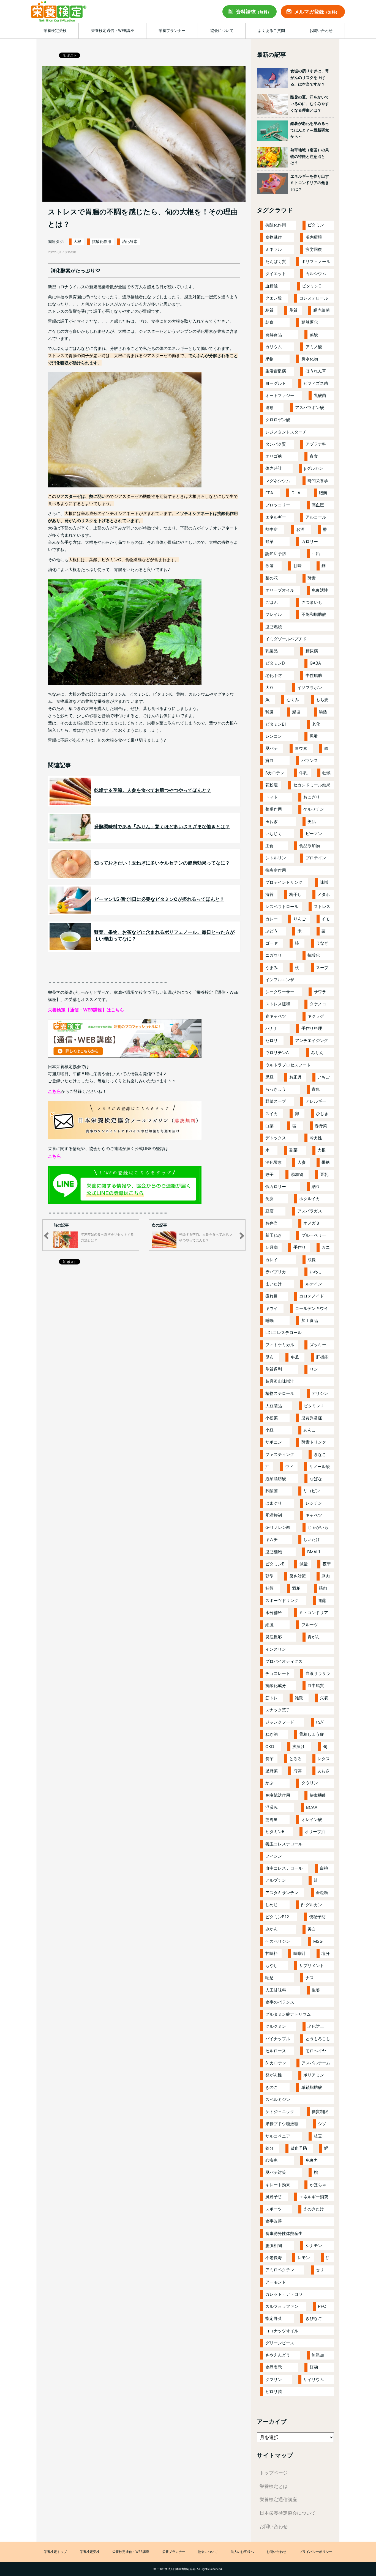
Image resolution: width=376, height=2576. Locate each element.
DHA (296, 493)
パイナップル (278, 2039)
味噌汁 (300, 1953)
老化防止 (316, 2026)
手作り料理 (312, 1028)
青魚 (316, 1089)
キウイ (272, 1308)
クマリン (274, 2379)
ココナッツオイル (282, 2331)
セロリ (272, 1040)
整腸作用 (274, 809)
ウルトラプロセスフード (288, 1065)
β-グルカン (312, 1905)
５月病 (272, 1247)
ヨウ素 (301, 748)
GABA (315, 663)
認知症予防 (276, 554)
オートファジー (280, 395)
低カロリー (276, 1187)
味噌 (324, 882)
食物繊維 (274, 237)
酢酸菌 (272, 1491)
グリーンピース (280, 2343)
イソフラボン (310, 688)
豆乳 (324, 1174)
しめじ (272, 1905)
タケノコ (318, 1004)
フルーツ (310, 1625)
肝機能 (322, 1357)
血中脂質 (316, 1685)
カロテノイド (312, 1296)
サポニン (274, 1442)
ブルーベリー (314, 1235)
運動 (269, 408)
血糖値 (272, 286)
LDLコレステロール (284, 1333)
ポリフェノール (316, 261)
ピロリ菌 (274, 2392)
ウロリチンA (277, 1053)
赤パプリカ (276, 1272)
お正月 (295, 1077)
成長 (312, 1260)
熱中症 (272, 529)
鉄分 (269, 2148)
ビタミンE (275, 1832)
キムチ (272, 1539)
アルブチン (276, 1880)
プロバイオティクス (284, 1661)
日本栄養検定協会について (288, 2513)
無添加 (318, 2355)
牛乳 (303, 773)
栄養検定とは (274, 2486)
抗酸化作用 (102, 242)
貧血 (269, 760)
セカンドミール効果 (312, 785)
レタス (324, 1759)
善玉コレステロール (284, 1844)
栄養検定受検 (90, 2552)
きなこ (320, 1454)
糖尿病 (312, 651)
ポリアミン (314, 2075)
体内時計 (274, 468)
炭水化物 (310, 359)
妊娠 (269, 1588)
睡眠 (269, 1320)
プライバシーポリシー (316, 2552)
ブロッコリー (278, 505)
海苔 (269, 894)
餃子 (269, 1174)
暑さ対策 (298, 1576)
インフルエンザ (280, 980)
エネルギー (276, 517)
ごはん (272, 602)
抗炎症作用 (276, 870)
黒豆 (269, 1077)
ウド (289, 1467)
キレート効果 (278, 2185)
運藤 (322, 1600)
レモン (304, 2258)
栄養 (324, 1698)
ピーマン (314, 834)
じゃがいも (318, 1527)
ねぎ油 (272, 1734)
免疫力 (312, 2160)
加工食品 (310, 1320)
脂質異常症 (312, 1418)
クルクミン (276, 2026)
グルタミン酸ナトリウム (288, 2014)
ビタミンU (314, 1406)
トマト (272, 797)
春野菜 (321, 1126)
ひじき (322, 1114)
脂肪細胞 (274, 1552)
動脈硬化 (310, 322)
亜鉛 (316, 554)
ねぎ (320, 1722)
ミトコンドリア (314, 1613)
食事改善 (274, 2221)
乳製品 (272, 651)
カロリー (310, 541)
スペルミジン (278, 2099)
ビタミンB (275, 1564)
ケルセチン (314, 809)
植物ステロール (280, 1393)
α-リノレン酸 (278, 1527)
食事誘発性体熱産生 (284, 2233)
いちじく (274, 834)
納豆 (316, 1187)
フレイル (274, 614)
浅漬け (299, 1747)
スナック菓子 (278, 1710)
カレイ (272, 1260)
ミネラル (274, 249)
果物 (269, 359)
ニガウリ (274, 955)
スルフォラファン (282, 2306)
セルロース (276, 2051)
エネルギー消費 (314, 2197)
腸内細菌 (321, 310)
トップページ (274, 2473)
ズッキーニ (320, 1345)
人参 (302, 1162)
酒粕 (296, 1588)
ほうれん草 (316, 371)
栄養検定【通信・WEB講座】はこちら (86, 1010)
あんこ (310, 1430)
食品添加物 (310, 846)
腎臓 (269, 712)
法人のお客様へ (242, 2552)
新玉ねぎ (274, 1235)
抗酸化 (314, 955)
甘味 (298, 566)
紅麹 (314, 2367)
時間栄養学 (318, 481)
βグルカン (314, 468)
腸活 (323, 712)
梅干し (295, 894)
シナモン (314, 2246)
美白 (312, 1929)
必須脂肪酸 (276, 1479)
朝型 (269, 1576)
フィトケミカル (280, 1345)
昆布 (269, 1357)
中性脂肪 (314, 675)
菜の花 (272, 578)
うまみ (272, 968)
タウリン (310, 1783)
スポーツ (274, 2209)
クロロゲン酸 (278, 420)
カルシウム (316, 274)
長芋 (269, 1759)
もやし (272, 1965)
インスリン (276, 1649)
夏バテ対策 (276, 2172)
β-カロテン (276, 2063)
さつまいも (312, 602)
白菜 (269, 1126)
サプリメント (312, 1965)
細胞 (269, 1625)
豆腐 (269, 1211)
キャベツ (314, 1515)
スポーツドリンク (282, 1600)
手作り (300, 1247)
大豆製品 (274, 1406)
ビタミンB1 (276, 724)
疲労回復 (314, 249)
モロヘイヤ (316, 2051)
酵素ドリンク (314, 1442)
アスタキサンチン (282, 1893)
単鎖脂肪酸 (312, 2087)
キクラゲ (316, 1016)
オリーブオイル (280, 590)
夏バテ (272, 748)
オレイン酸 (312, 1819)
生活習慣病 (276, 371)
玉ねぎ (272, 821)
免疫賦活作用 (278, 1795)
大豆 (269, 688)
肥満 (323, 493)
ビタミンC (312, 286)
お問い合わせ (274, 2526)
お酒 (300, 529)
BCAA (312, 1807)
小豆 (269, 1430)
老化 (316, 724)
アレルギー (316, 1101)
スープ (322, 968)
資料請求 (254, 12)
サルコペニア (278, 2136)
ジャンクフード (280, 1722)
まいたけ (274, 1284)
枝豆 (318, 2136)
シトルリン (276, 858)
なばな (316, 1479)
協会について (208, 2552)
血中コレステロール (284, 1868)
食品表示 (274, 2367)
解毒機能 (318, 1795)
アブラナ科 (316, 444)
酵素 (312, 578)
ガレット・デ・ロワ (284, 2294)
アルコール (316, 517)
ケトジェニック (280, 2112)
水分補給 (274, 1613)
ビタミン (316, 225)
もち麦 (322, 700)
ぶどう (272, 931)
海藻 (298, 1771)
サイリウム (314, 2379)
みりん (317, 1053)
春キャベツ (276, 1016)
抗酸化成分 (276, 1685)
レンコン (274, 736)
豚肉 (326, 1576)
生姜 (316, 1990)
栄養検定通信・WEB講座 (131, 2552)
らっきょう (276, 1089)
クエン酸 (274, 298)
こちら (55, 1091)
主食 (269, 846)
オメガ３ (312, 1223)
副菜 (293, 1150)
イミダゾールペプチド (286, 639)
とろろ (295, 1759)
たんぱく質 (276, 261)
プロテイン (316, 858)
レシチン (314, 1503)
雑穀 (299, 1698)
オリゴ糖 (274, 456)
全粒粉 (322, 1893)
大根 (77, 242)
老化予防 (274, 675)
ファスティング (280, 1454)
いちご (324, 1077)
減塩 (296, 712)
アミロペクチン (280, 2270)
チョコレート (278, 1673)
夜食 (314, 456)
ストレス (322, 906)
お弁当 (272, 1223)
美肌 (312, 821)
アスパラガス (310, 1211)
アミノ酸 (314, 347)
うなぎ (322, 943)
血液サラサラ (318, 1673)
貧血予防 (299, 2148)
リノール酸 (319, 1467)
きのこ (272, 2087)
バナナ (272, 1028)
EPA (269, 493)
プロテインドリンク (284, 882)
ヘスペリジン (278, 1941)
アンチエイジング (312, 1040)
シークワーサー (280, 992)
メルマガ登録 (317, 12)
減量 (304, 1564)
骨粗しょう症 (312, 1734)
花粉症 (272, 785)
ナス (310, 1978)
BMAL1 (314, 1552)
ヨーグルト (276, 383)
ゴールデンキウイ (312, 1308)
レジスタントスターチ (286, 432)
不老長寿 (274, 2258)
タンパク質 (276, 444)
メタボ (324, 894)
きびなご (314, 2318)
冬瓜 (295, 1357)
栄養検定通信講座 (278, 2500)
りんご (300, 919)
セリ (320, 2270)
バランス (310, 760)
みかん (272, 1929)
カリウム (274, 347)
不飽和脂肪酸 (314, 614)
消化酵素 (130, 242)
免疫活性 (320, 590)
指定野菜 (274, 2318)
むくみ (293, 700)
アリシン (320, 1393)
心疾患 (272, 2160)
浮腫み (272, 1807)
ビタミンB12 (277, 1917)
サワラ (320, 992)
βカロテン (275, 773)
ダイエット (276, 274)
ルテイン (314, 1284)
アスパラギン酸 (310, 408)
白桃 (324, 1868)
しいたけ (312, 1539)
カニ (326, 1247)
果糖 (326, 1162)
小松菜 (272, 1418)
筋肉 (323, 1588)
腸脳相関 (274, 2246)
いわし (316, 1272)
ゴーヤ (272, 943)
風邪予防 (274, 2197)
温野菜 (272, 1771)
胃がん (314, 1637)
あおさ (324, 1771)
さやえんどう (278, 2355)
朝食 (269, 322)
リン (314, 1369)
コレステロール (314, 298)
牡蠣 (326, 773)
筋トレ (272, 1698)
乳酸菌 (320, 395)
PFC (322, 2306)
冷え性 (316, 1138)
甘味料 (272, 1953)
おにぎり (312, 797)
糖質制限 (320, 2112)
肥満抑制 (274, 1515)
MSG (318, 1941)
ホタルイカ (310, 1199)
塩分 (326, 1953)
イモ (326, 919)
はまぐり (274, 1503)
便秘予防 (317, 1917)
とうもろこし (318, 2039)
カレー (272, 919)
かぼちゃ (318, 2185)
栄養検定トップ (55, 2552)
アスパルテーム (316, 2063)
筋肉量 (272, 1819)
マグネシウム (278, 481)
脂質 (293, 310)
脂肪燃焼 (274, 627)
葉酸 (314, 335)
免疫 (269, 1199)
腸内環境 (314, 237)
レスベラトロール (282, 906)
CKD (270, 1747)
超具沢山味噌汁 (280, 1381)
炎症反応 (274, 1637)
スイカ (272, 1114)
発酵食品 (274, 335)
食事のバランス (280, 2002)
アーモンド (276, 2282)
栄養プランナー (174, 2552)
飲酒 (269, 566)
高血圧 (318, 505)
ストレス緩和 (278, 1004)
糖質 (269, 310)
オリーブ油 (315, 1832)
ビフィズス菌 (316, 383)
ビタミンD (275, 663)
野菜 (269, 541)
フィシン (274, 1856)
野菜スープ (276, 1101)
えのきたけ (314, 2209)
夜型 (327, 1564)
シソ (322, 2124)
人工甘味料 (276, 1990)
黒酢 (314, 736)
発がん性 (274, 2075)
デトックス (276, 1138)
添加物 (297, 1174)
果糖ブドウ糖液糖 (282, 2124)
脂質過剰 (274, 1369)
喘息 (269, 1978)
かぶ (269, 1783)
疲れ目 (272, 1296)
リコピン (312, 1491)
